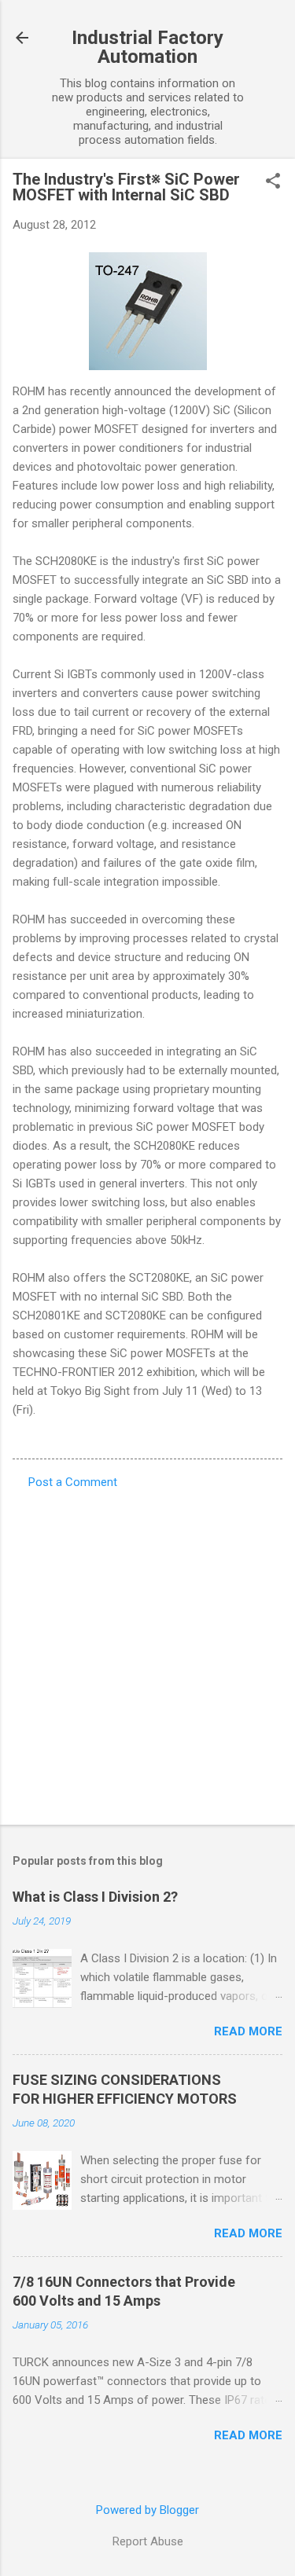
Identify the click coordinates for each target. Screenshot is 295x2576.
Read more (248, 2031)
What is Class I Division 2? (95, 1897)
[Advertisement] (147, 1652)
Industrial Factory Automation (147, 47)
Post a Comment (73, 1482)
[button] (273, 182)
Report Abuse (148, 2541)
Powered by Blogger (147, 2510)
